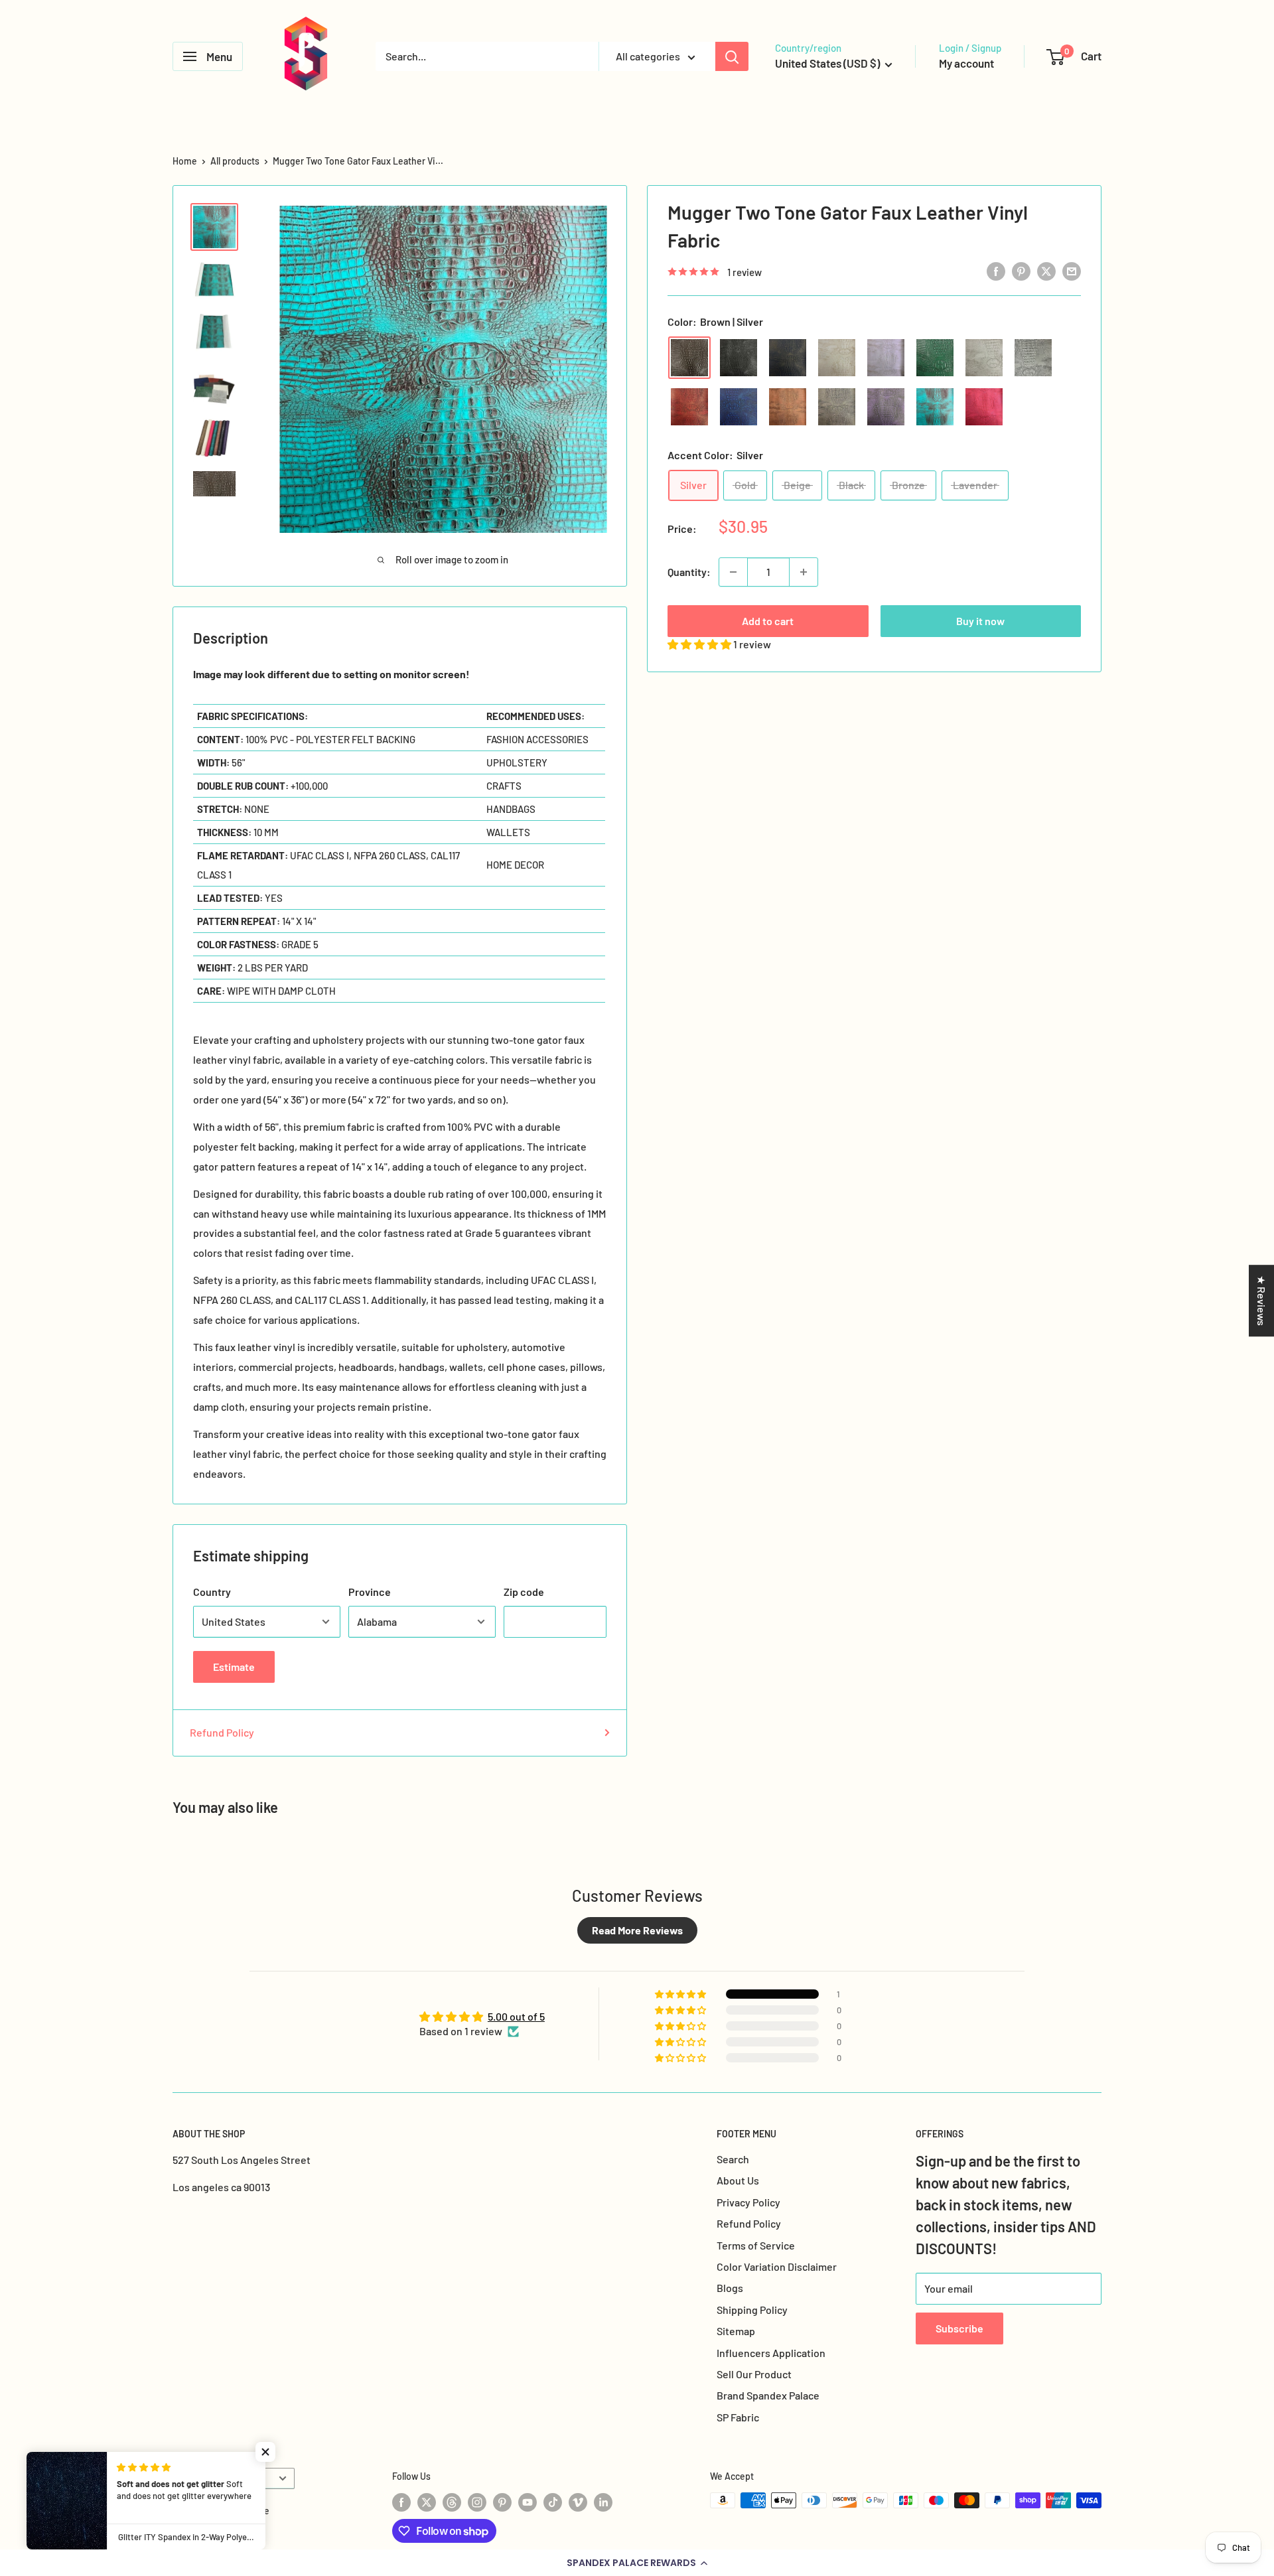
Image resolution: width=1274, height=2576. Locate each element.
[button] (637, 2563)
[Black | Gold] (788, 358)
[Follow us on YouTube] (528, 2502)
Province (370, 1592)
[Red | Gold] (689, 407)
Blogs (730, 2288)
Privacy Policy (748, 2202)
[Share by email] (1072, 270)
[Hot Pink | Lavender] (984, 407)
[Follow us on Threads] (452, 2502)
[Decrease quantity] (733, 572)
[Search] (732, 56)
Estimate (234, 1667)
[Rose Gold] (788, 407)
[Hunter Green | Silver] (935, 358)
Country (212, 1592)
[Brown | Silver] (689, 358)
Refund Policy (222, 1732)
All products (235, 161)
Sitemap (736, 2331)
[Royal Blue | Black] (739, 407)
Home (185, 161)
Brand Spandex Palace (768, 2395)
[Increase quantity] (804, 572)
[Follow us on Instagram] (477, 2502)
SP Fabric (738, 2417)
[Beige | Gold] (837, 358)
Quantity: (689, 572)
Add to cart (768, 621)
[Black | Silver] (739, 358)
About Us (738, 2180)
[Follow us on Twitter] (427, 2502)
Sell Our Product (754, 2374)
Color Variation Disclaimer (777, 2266)
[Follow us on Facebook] (401, 2502)
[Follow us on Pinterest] (502, 2502)
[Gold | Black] (837, 407)
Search (733, 2159)
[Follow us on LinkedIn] (603, 2502)
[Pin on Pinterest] (1021, 270)
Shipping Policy (752, 2310)
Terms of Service (756, 2245)
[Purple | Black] (886, 407)
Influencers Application (771, 2353)
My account (966, 63)
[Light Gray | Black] (1033, 358)
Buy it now (980, 621)
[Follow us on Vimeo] (578, 2502)
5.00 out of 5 (516, 2016)
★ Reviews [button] (1262, 1301)
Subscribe (959, 2328)
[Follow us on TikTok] (553, 2502)
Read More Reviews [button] (637, 1930)
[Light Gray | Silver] (984, 358)
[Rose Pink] (886, 358)
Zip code (524, 1592)
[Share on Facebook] (996, 270)
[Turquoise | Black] (935, 407)
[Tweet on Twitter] (1046, 270)
